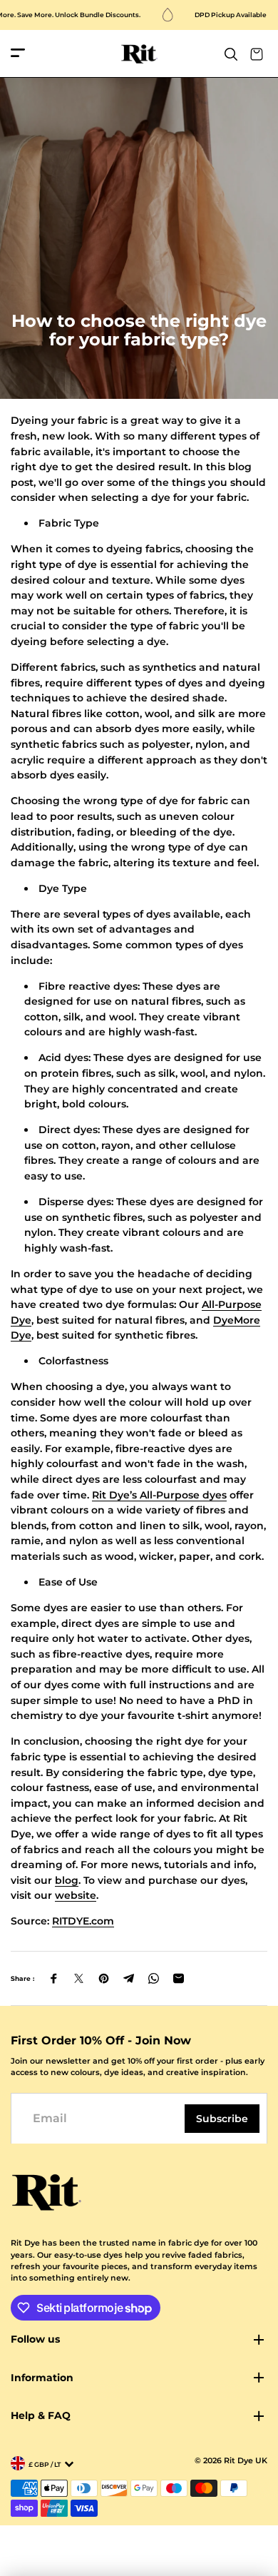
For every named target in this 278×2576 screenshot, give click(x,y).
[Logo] (139, 54)
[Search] (231, 54)
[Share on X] (79, 1978)
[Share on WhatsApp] (154, 1978)
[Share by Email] (179, 1978)
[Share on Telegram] (129, 1978)
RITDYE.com (83, 1921)
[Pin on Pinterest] (104, 1978)
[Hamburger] (18, 54)
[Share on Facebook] (54, 1978)
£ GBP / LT (45, 2464)
